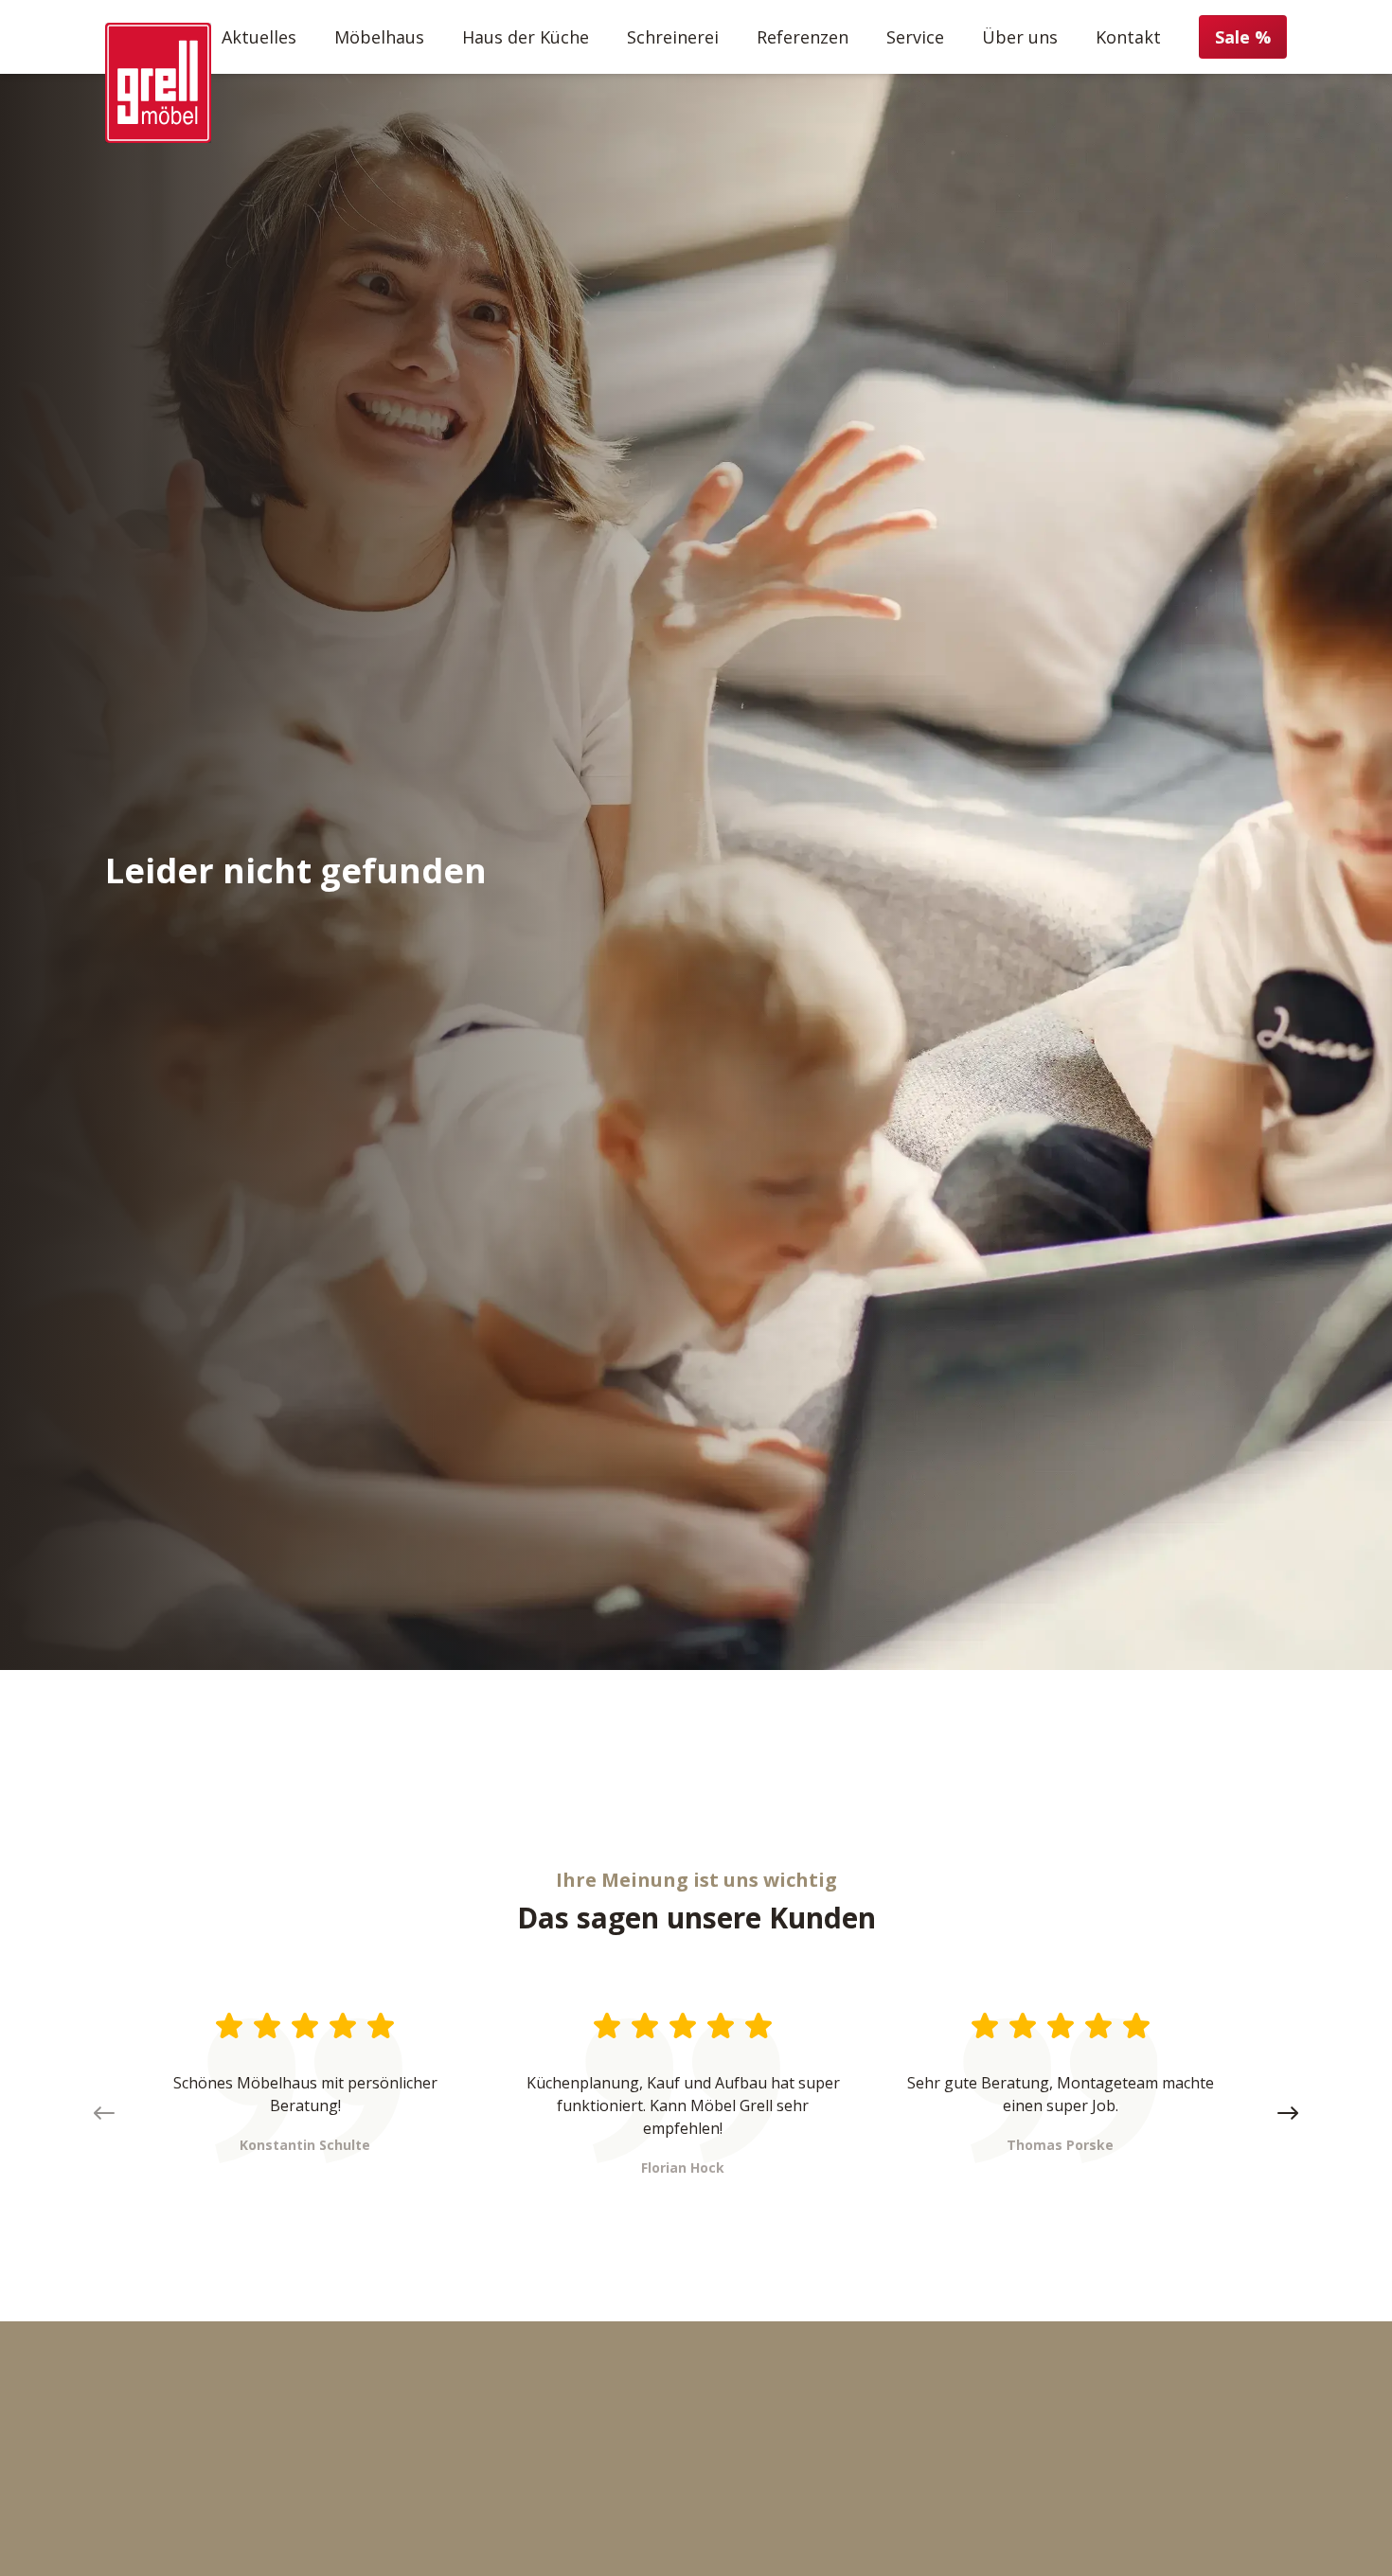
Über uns (1020, 37)
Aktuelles (259, 37)
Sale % (1243, 37)
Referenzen (803, 37)
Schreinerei (673, 37)
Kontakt (1128, 37)
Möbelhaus (379, 37)
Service (915, 37)
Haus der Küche (526, 37)
